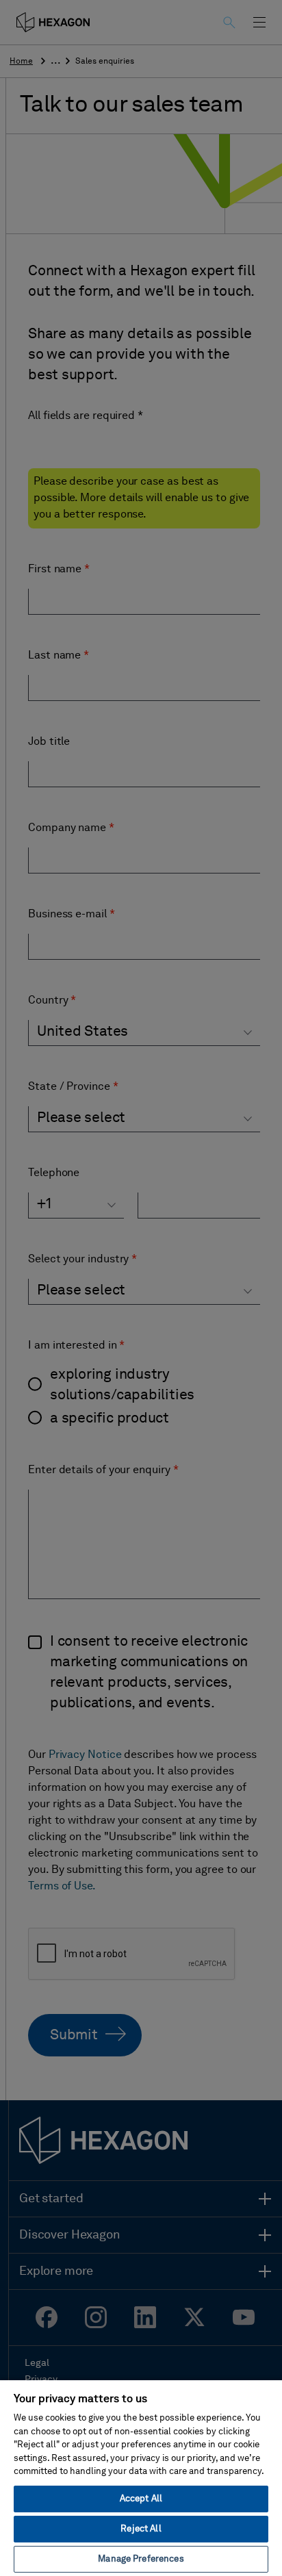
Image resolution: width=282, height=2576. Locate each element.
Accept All (141, 2499)
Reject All (141, 2529)
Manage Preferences (141, 2559)
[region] (141, 2477)
